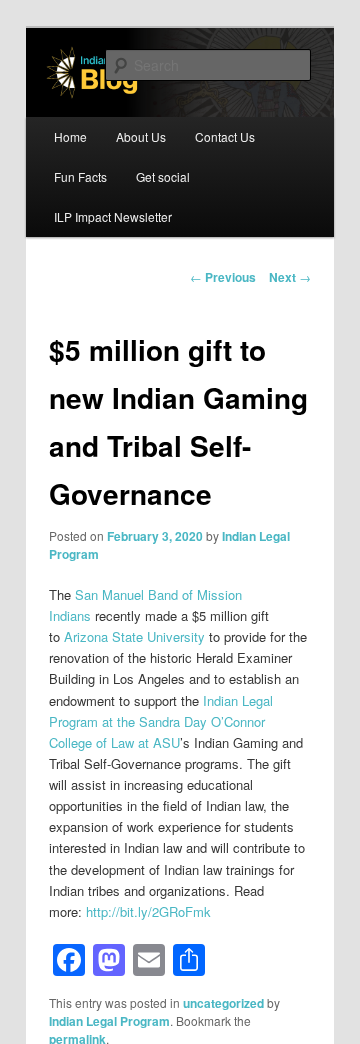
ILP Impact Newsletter (113, 216)
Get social (163, 176)
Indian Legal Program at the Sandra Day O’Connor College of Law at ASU (161, 721)
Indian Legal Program (109, 1021)
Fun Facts (80, 176)
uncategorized (223, 1003)
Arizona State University (134, 636)
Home (70, 136)
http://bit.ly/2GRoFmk (148, 911)
